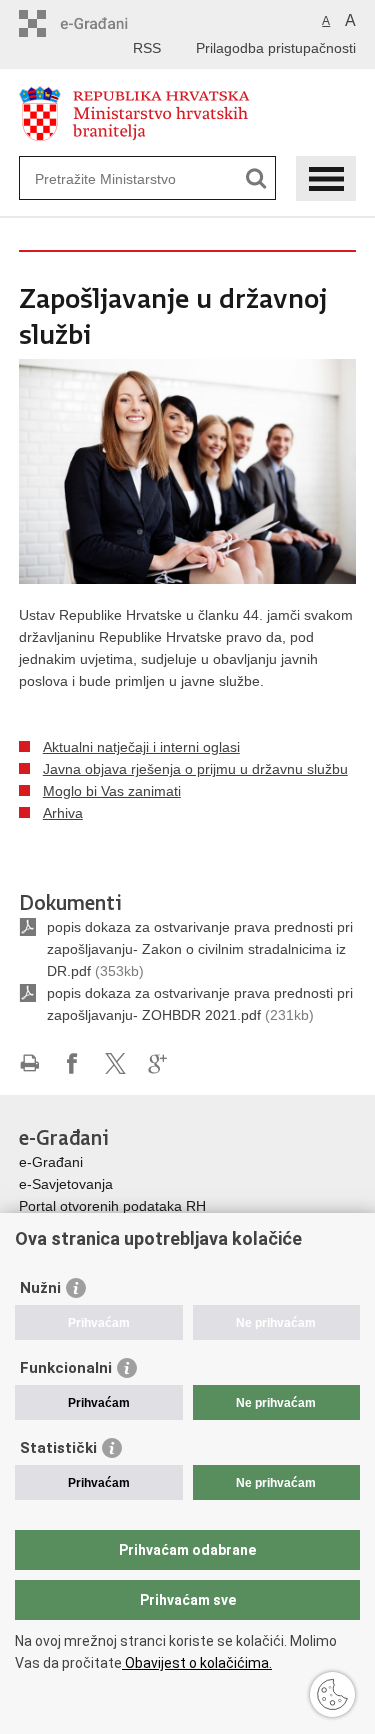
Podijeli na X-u (115, 1063)
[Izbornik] (326, 178)
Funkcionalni (66, 1368)
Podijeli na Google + (158, 1063)
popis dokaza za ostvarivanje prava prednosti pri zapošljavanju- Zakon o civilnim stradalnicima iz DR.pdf (200, 949)
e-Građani (51, 1162)
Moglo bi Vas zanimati (112, 791)
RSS (147, 48)
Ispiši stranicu (29, 1063)
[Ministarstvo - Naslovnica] (188, 113)
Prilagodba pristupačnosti (276, 48)
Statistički (58, 1448)
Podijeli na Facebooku (72, 1063)
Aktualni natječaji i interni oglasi (141, 747)
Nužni (40, 1288)
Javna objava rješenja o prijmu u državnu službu (195, 769)
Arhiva (63, 813)
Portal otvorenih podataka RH (112, 1206)
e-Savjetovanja (66, 1184)
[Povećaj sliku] (188, 470)
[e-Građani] (104, 23)
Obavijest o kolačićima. (197, 1663)
